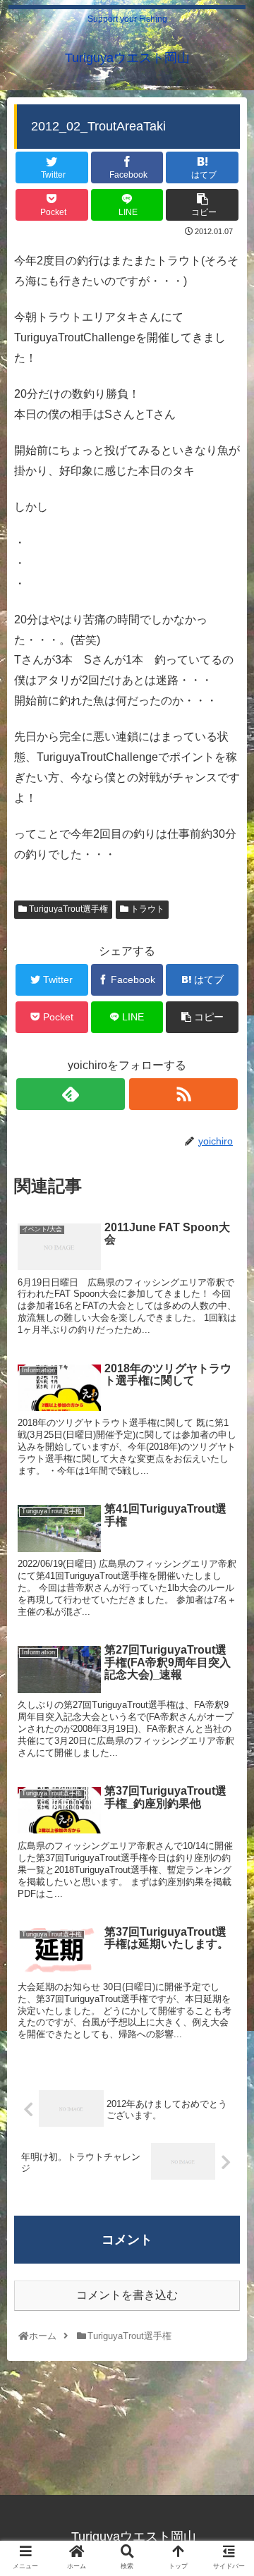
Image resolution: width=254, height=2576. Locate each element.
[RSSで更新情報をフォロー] (183, 1094)
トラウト (146, 909)
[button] (226, 1686)
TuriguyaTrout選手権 (67, 909)
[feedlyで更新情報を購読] (71, 1094)
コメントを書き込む (127, 2295)
